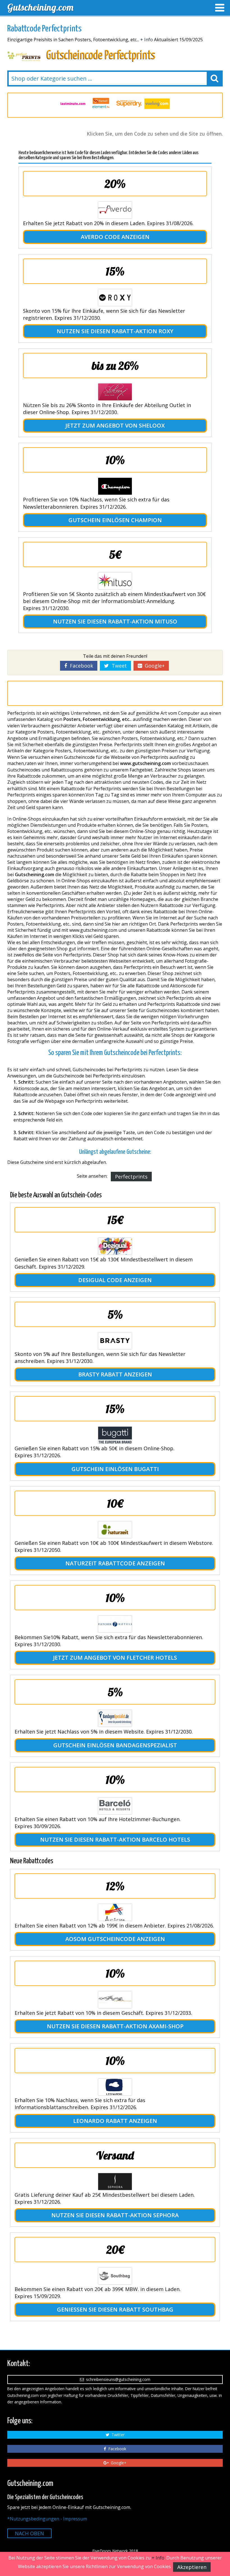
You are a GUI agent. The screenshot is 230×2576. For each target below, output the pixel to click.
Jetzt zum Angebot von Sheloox (115, 425)
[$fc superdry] (101, 104)
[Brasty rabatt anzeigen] (115, 1341)
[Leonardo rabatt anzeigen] (115, 2087)
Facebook (80, 666)
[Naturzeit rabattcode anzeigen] (115, 1530)
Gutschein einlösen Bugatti (115, 1469)
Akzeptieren (192, 2567)
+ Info (147, 40)
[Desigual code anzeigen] (115, 1246)
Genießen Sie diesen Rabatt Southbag (115, 2309)
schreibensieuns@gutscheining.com (117, 2379)
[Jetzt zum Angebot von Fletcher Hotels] (115, 1624)
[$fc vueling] (129, 104)
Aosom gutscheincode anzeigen (115, 1939)
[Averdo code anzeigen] (115, 210)
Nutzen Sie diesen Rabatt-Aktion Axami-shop (115, 2026)
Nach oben (29, 2533)
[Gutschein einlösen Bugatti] (115, 1435)
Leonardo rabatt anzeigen (115, 2121)
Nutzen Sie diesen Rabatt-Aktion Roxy (115, 331)
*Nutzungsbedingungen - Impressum (47, 2519)
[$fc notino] (157, 104)
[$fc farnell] (73, 104)
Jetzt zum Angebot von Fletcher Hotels (115, 1658)
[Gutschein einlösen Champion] (115, 486)
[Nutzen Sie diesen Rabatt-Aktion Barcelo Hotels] (115, 1806)
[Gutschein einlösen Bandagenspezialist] (115, 1718)
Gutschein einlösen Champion (115, 520)
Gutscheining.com (40, 7)
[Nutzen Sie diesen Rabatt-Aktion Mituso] (115, 581)
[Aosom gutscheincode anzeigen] (115, 1912)
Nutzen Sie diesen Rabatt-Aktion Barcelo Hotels (115, 1839)
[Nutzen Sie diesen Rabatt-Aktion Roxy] (115, 298)
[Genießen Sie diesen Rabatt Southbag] (115, 2276)
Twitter (117, 2435)
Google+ (153, 666)
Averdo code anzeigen (115, 237)
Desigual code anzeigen (115, 1280)
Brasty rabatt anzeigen (115, 1374)
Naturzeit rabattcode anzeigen (115, 1563)
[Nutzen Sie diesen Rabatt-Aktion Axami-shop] (115, 2000)
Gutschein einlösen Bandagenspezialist (115, 1745)
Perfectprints (131, 1177)
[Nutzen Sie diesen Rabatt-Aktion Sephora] (115, 2182)
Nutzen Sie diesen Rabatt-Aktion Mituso (115, 621)
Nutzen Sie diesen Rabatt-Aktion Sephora (115, 2215)
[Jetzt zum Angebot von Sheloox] (115, 392)
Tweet (118, 666)
